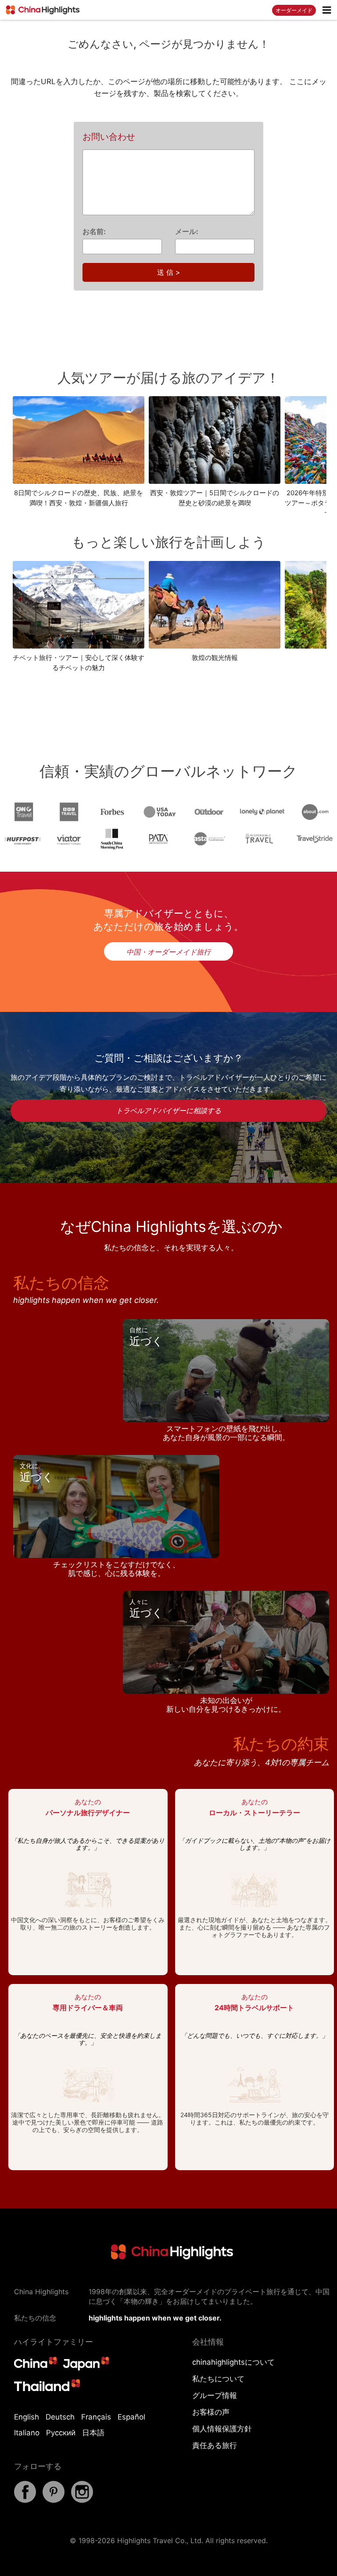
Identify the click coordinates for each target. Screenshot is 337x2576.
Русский (61, 2433)
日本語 (93, 2433)
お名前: (94, 231)
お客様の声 (211, 2412)
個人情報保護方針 (222, 2429)
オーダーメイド (294, 10)
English (27, 2417)
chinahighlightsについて (233, 2362)
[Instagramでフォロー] (82, 2500)
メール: (187, 231)
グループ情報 (215, 2395)
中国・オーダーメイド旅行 (168, 952)
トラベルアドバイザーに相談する (168, 1111)
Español (131, 2417)
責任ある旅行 (215, 2445)
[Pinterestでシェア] (54, 2500)
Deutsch (60, 2417)
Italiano (27, 2433)
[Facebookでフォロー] (25, 2500)
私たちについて (218, 2379)
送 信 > (169, 272)
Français (96, 2417)
